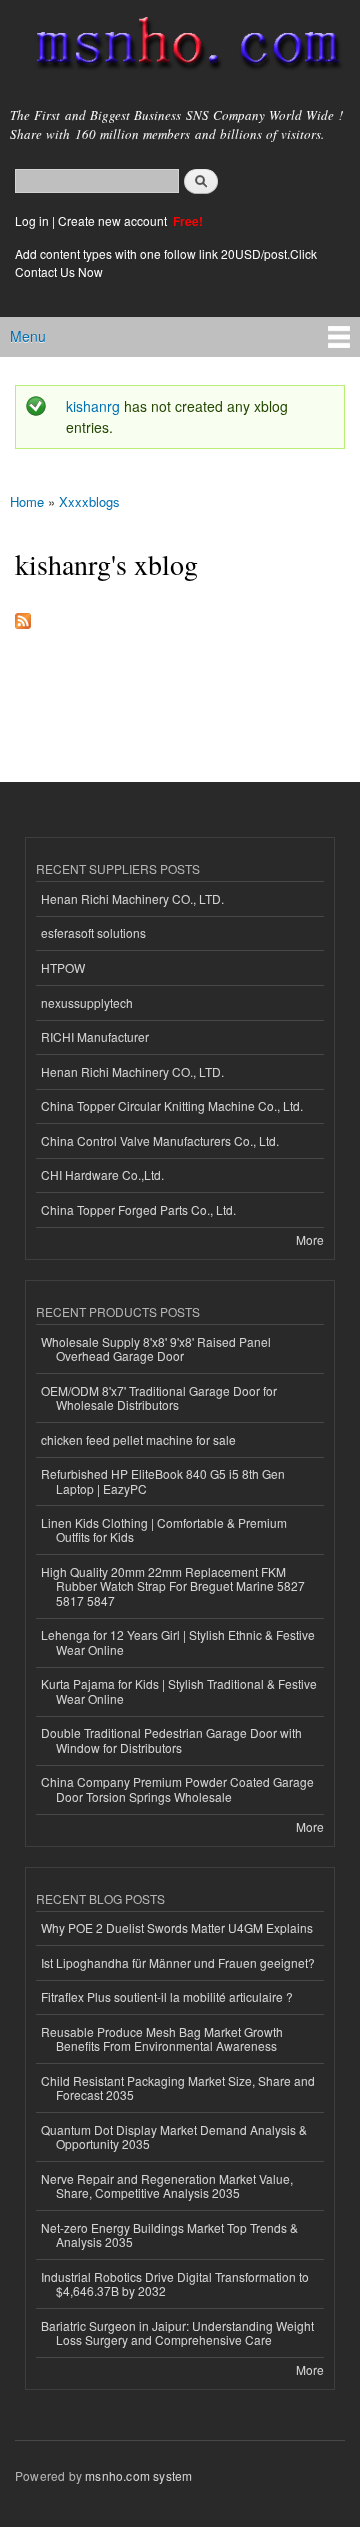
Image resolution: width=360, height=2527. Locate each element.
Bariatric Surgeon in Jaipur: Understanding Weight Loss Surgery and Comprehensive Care (177, 2332)
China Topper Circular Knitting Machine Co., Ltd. (172, 1105)
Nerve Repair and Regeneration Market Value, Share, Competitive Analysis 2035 (167, 2185)
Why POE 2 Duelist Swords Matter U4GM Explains (177, 1927)
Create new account (114, 220)
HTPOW (63, 967)
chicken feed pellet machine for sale (138, 1439)
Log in (32, 220)
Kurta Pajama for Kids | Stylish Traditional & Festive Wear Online (179, 1690)
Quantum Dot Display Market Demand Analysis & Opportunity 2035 (174, 2136)
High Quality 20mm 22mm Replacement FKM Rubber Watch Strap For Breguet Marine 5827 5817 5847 (173, 1586)
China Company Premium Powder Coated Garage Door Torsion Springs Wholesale (177, 1788)
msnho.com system (138, 2475)
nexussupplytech (87, 1002)
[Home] (180, 47)
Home (27, 501)
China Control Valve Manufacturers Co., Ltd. (160, 1140)
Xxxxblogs (89, 501)
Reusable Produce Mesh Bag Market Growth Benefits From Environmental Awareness (162, 2038)
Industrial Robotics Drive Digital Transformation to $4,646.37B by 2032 (175, 2283)
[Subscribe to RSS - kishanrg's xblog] (23, 616)
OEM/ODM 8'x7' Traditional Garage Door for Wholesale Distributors (159, 1397)
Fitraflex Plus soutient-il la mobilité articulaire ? (167, 1996)
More (310, 1239)
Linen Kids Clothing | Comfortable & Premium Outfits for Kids (164, 1529)
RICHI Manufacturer (95, 1036)
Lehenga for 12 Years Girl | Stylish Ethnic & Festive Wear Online (178, 1641)
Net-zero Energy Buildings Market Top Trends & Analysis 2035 (169, 2234)
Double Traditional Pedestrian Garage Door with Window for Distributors (171, 1739)
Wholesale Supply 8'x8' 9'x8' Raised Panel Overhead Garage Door (156, 1348)
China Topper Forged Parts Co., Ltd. (138, 1209)
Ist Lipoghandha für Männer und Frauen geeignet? (178, 1962)
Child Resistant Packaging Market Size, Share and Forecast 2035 (178, 2087)
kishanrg (93, 406)
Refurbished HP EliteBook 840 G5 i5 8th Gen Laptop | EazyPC (163, 1480)
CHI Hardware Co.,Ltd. (102, 1174)
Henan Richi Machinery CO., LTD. (132, 898)
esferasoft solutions (93, 932)
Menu (28, 336)
